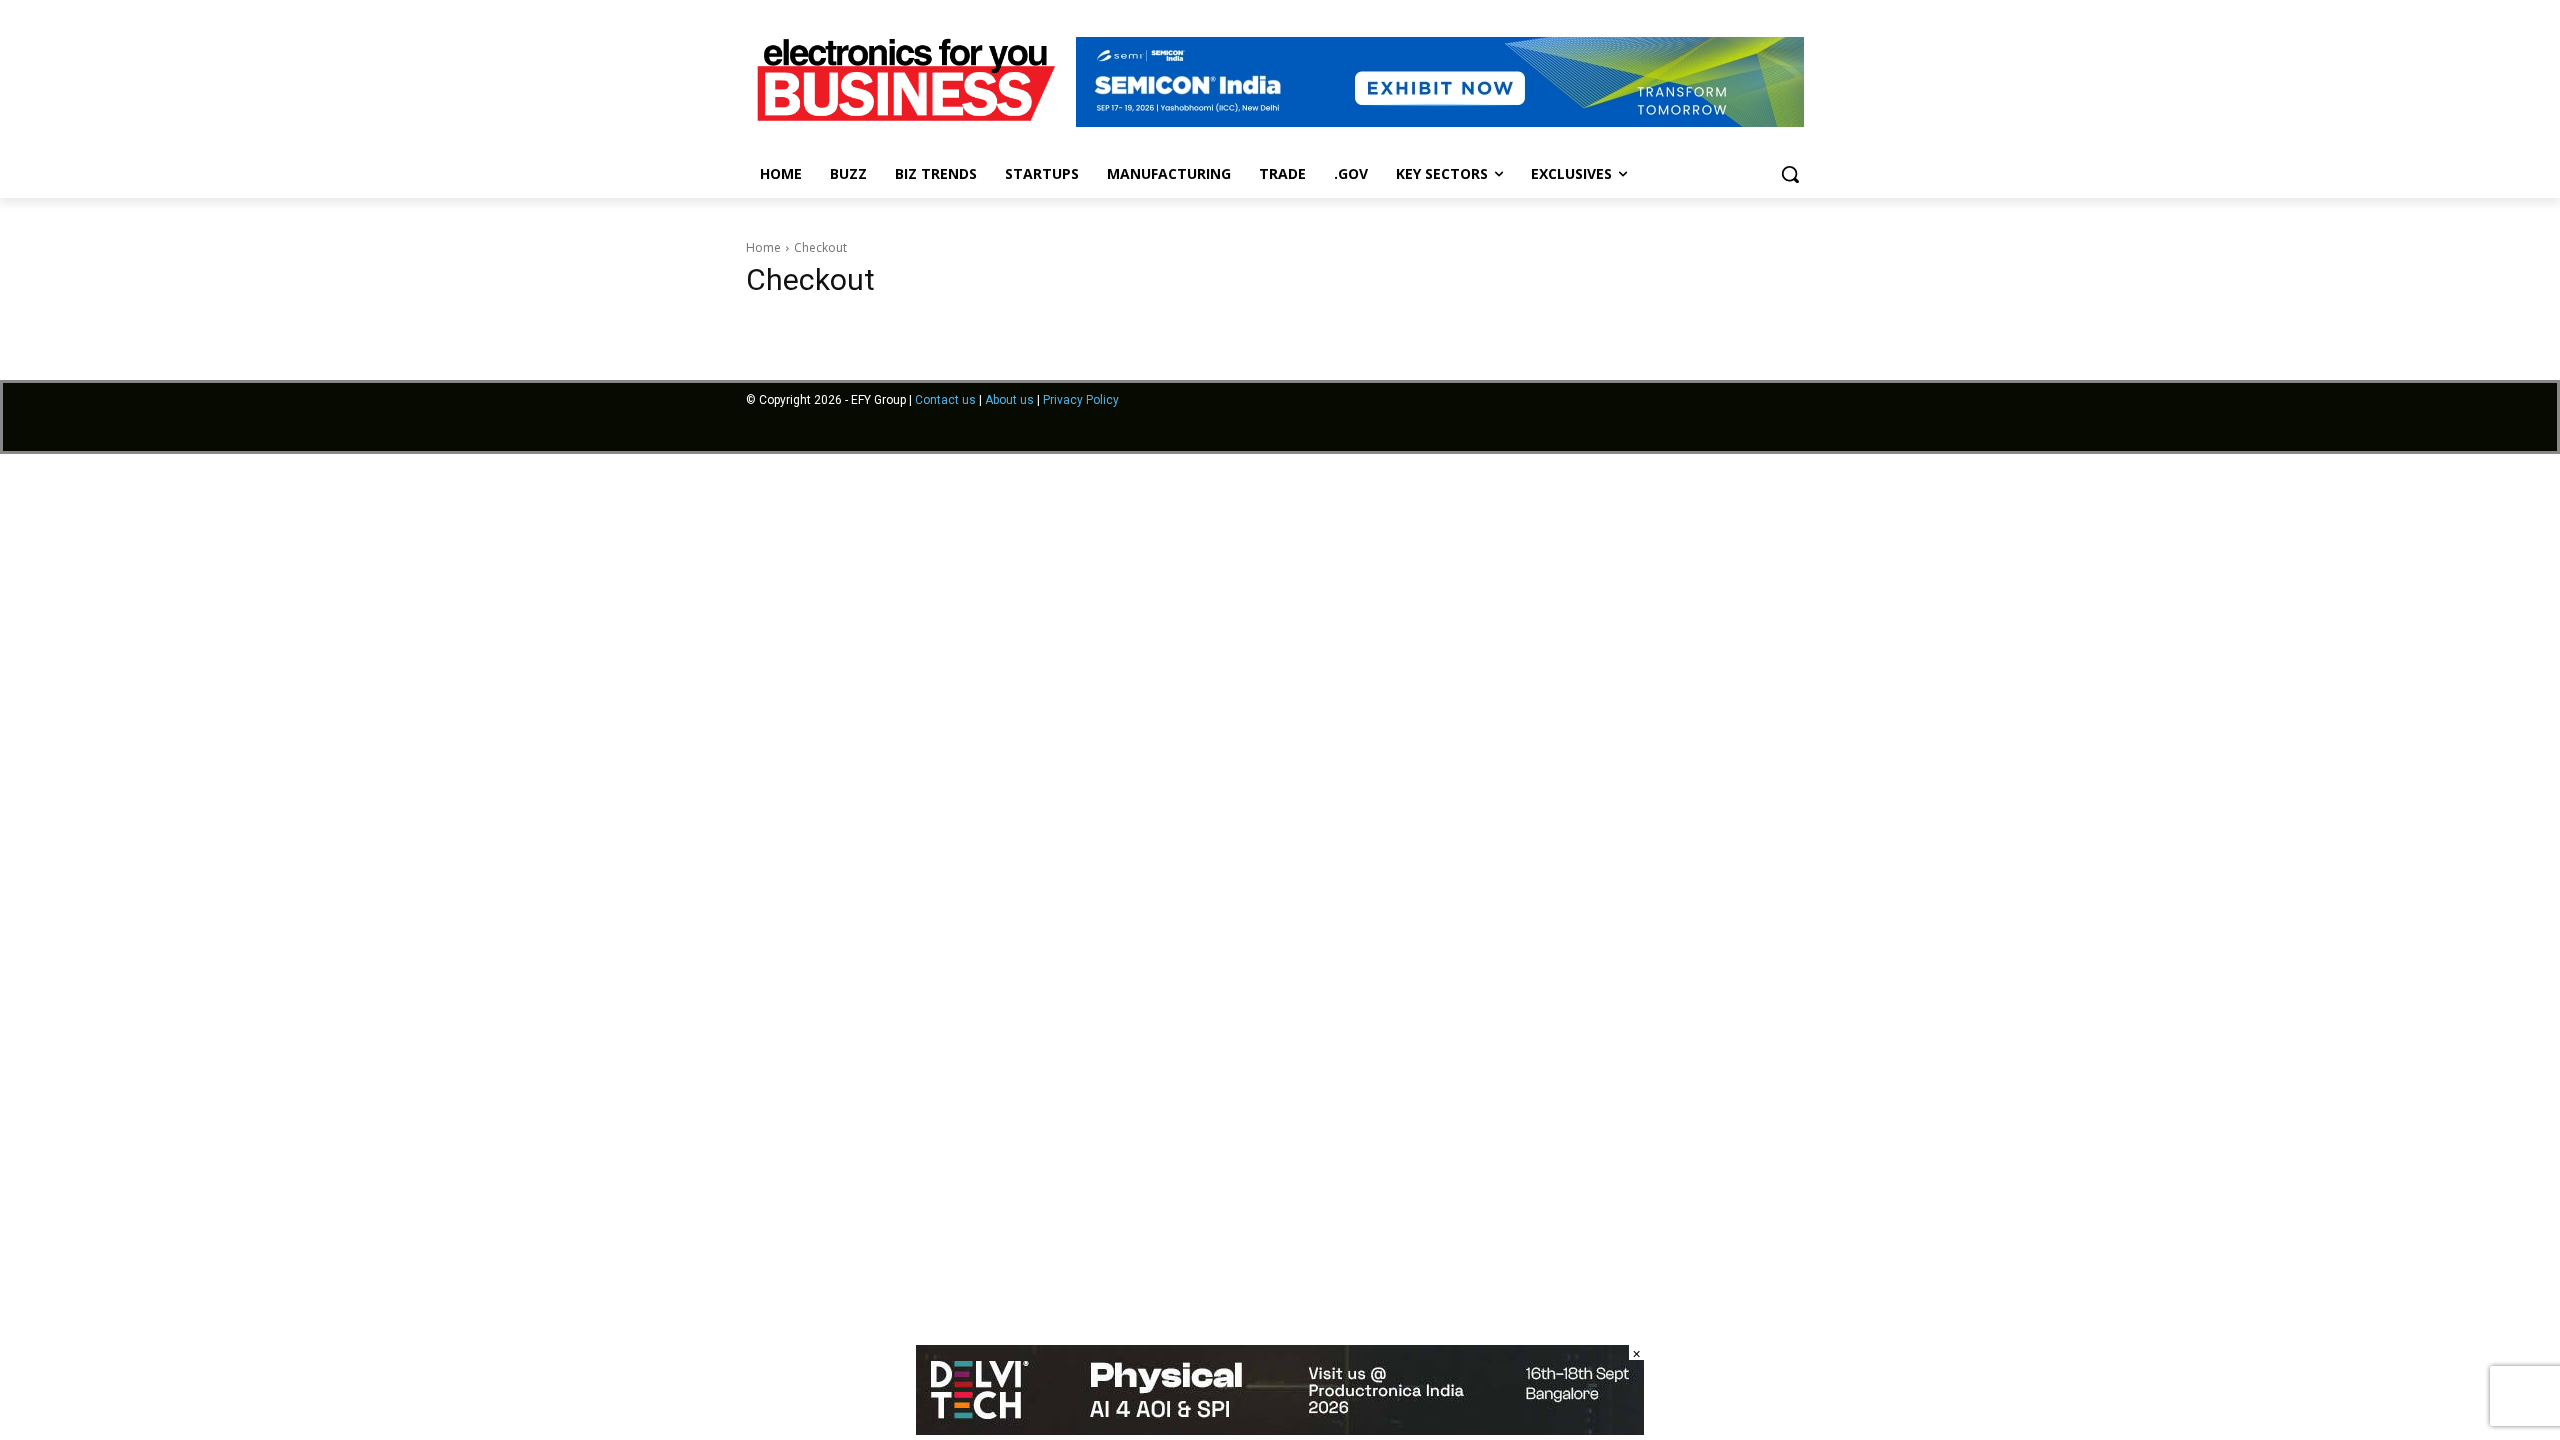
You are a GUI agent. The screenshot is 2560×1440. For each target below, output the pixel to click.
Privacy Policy (1081, 400)
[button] (1790, 174)
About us (1009, 400)
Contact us (945, 400)
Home (763, 247)
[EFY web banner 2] (1440, 121)
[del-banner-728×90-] (1280, 1429)
